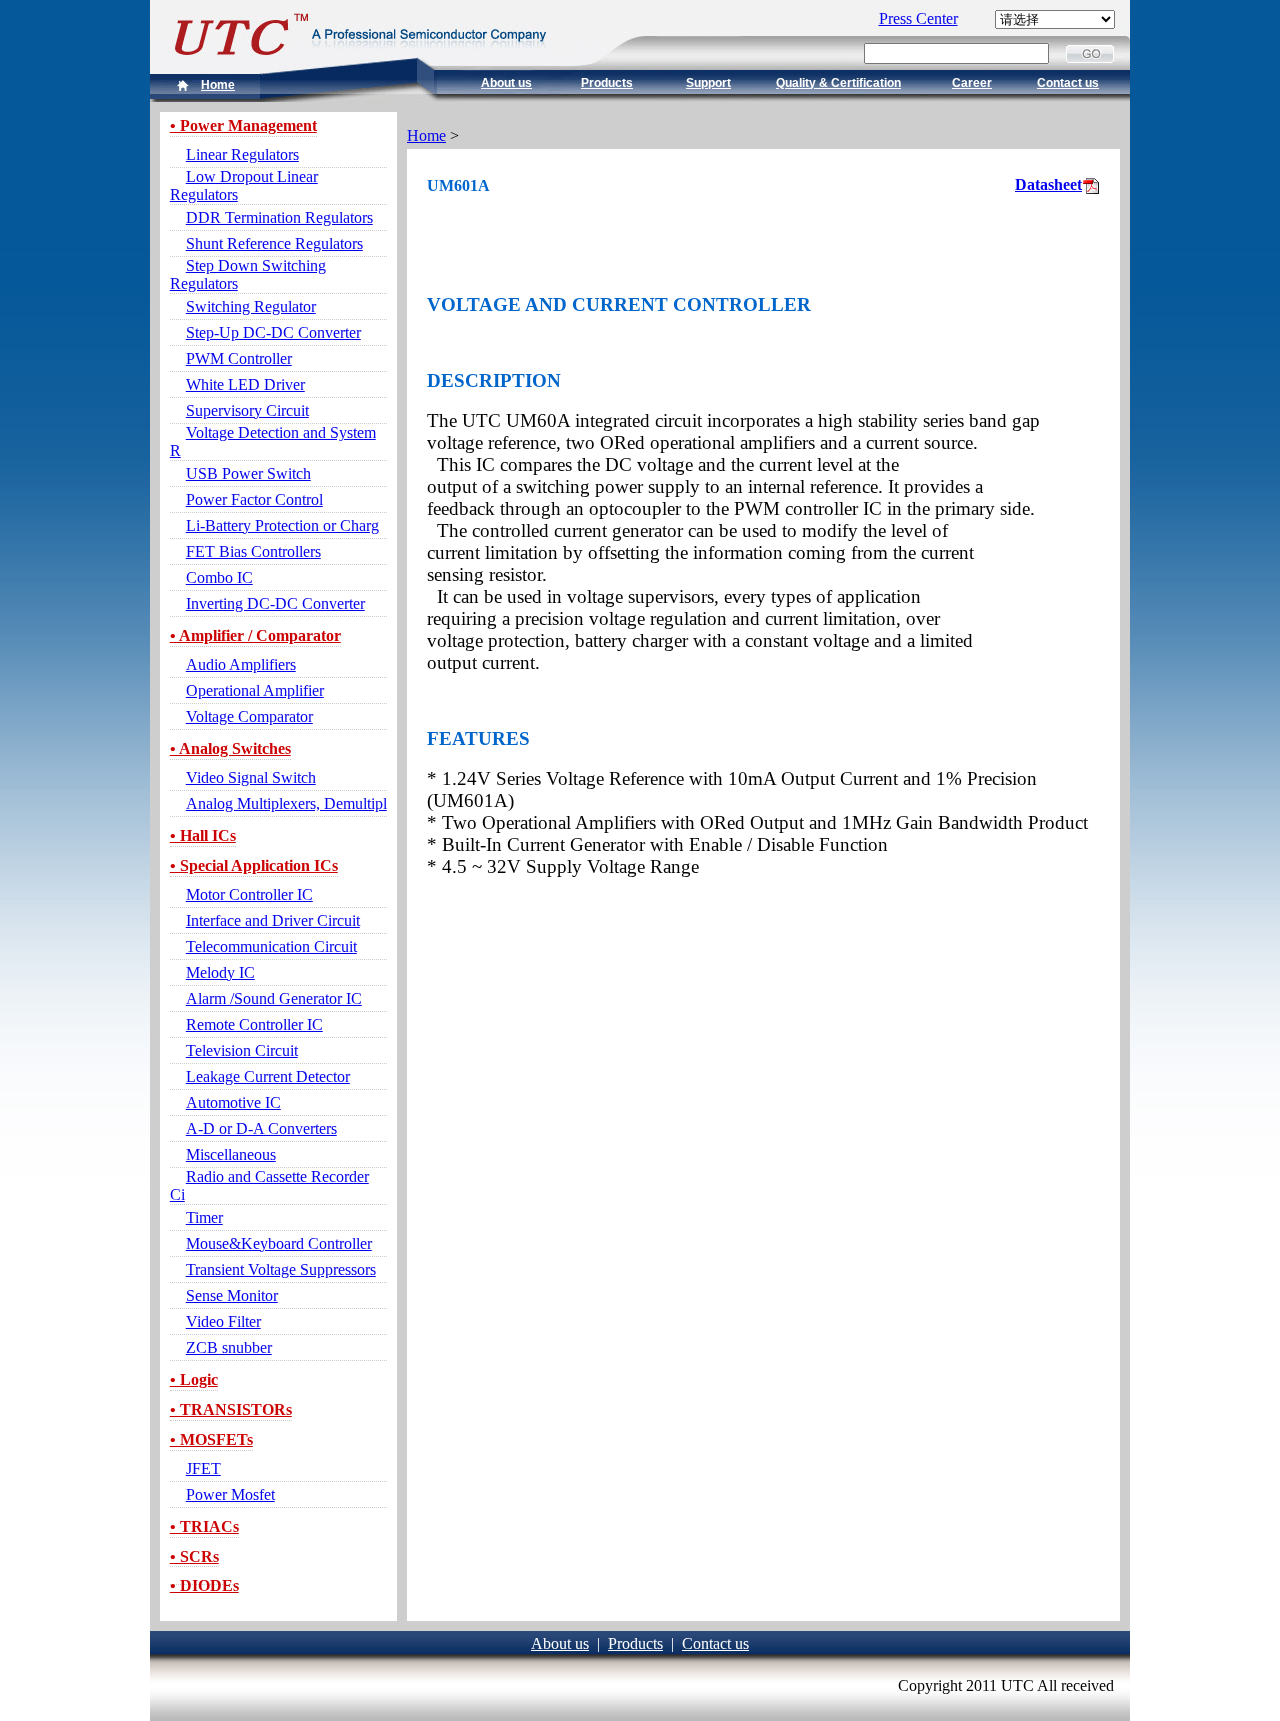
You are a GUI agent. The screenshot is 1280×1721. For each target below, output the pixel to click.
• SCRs (194, 1556)
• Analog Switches (230, 748)
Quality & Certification (838, 83)
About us (506, 83)
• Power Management (243, 125)
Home (218, 85)
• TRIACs (204, 1526)
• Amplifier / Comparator (255, 635)
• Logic (194, 1379)
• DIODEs (204, 1585)
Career (972, 83)
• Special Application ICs (254, 865)
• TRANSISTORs (231, 1409)
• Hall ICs (203, 835)
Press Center (918, 18)
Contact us (1068, 83)
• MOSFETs (211, 1439)
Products (607, 83)
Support (708, 83)
